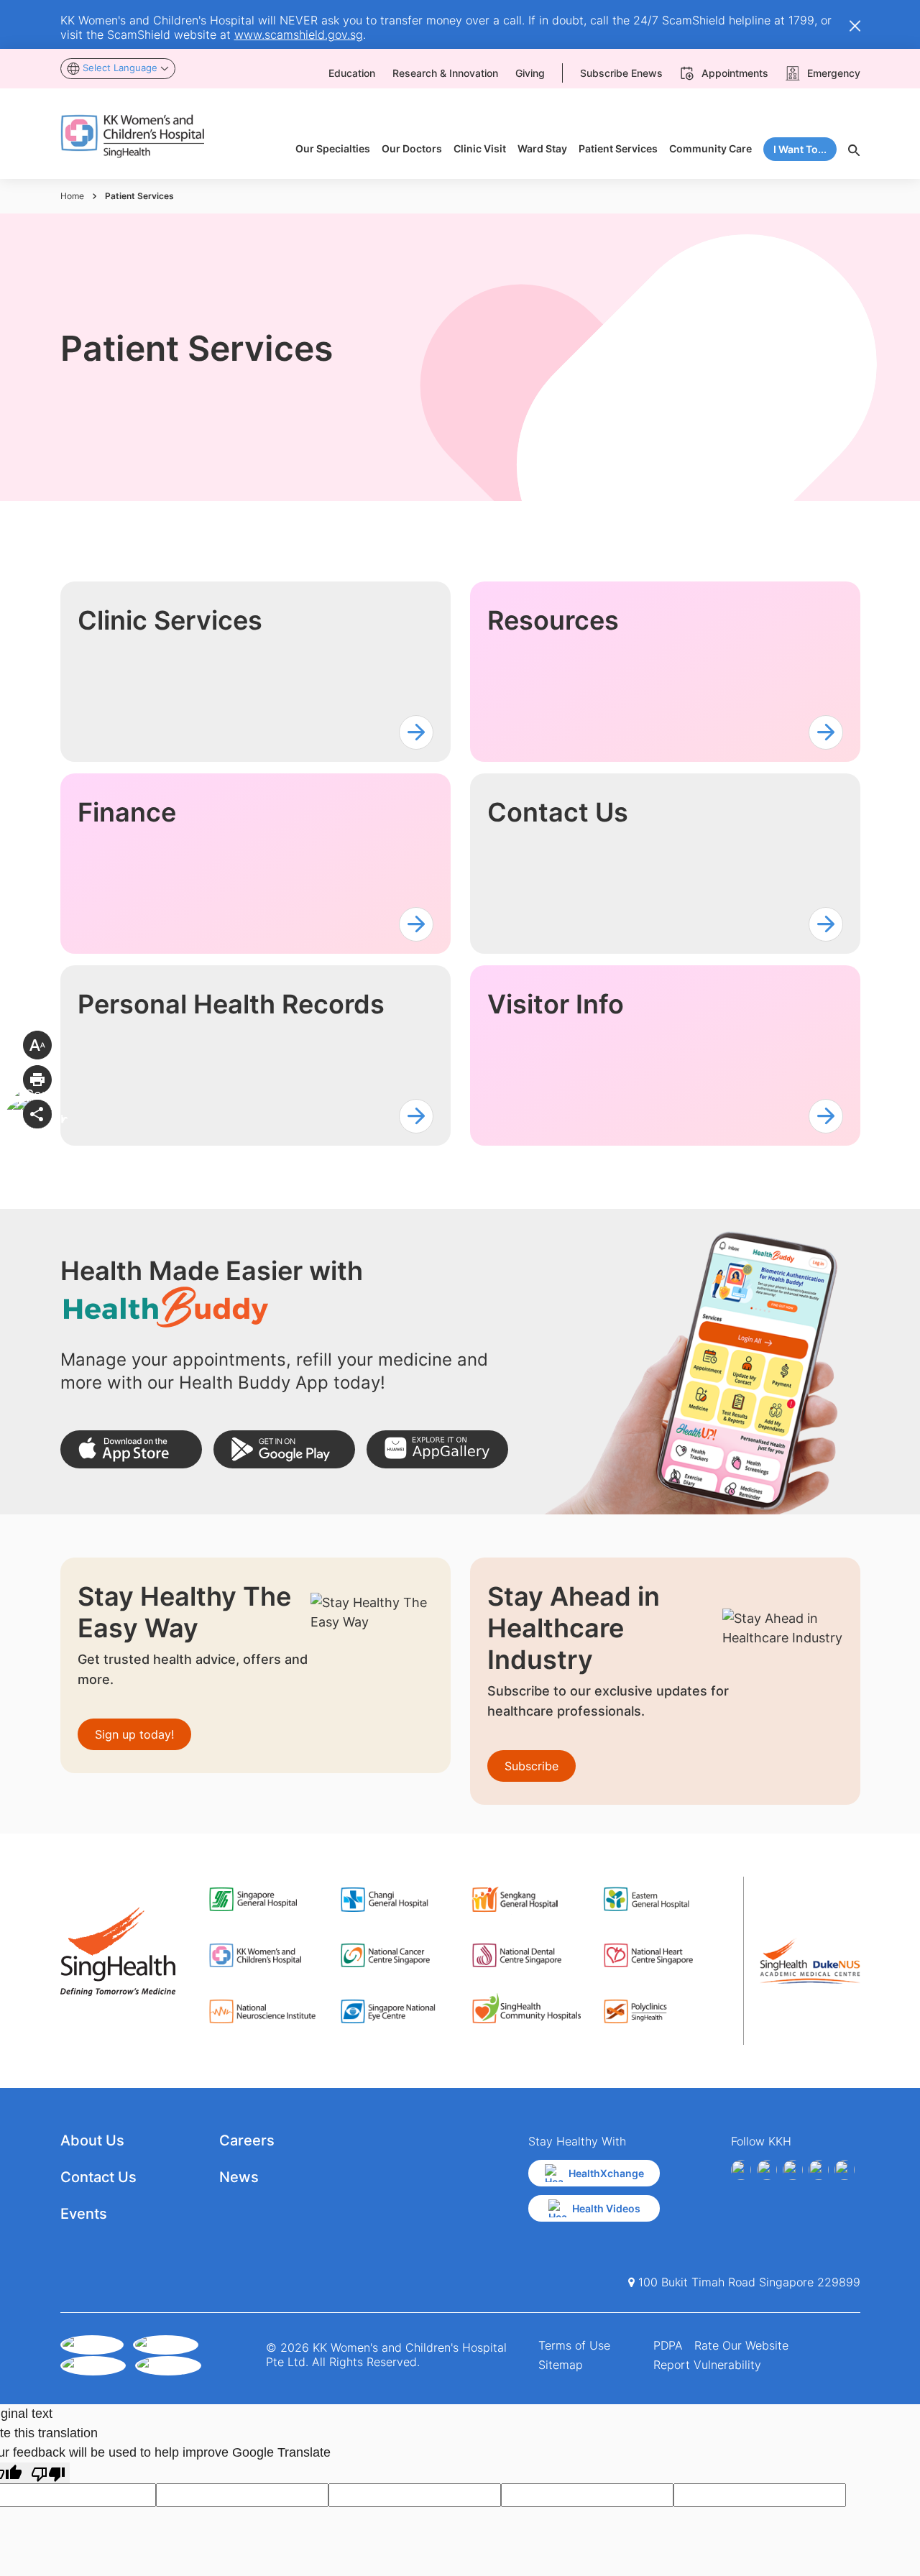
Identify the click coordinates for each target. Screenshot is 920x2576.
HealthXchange (606, 2173)
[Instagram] (793, 2170)
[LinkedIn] (819, 2170)
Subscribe (532, 1766)
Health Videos (606, 2208)
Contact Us (98, 2177)
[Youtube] (767, 2170)
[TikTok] (845, 2170)
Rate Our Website (741, 2345)
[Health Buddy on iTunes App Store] (131, 1449)
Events (84, 2214)
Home (72, 196)
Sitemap (561, 2365)
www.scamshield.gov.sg (299, 34)
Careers (247, 2140)
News (239, 2177)
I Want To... (800, 149)
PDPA (668, 2345)
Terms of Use (574, 2345)
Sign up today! (134, 1734)
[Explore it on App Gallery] (437, 1449)
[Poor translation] (48, 2473)
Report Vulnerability (707, 2365)
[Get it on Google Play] (284, 1449)
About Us (92, 2140)
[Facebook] (741, 2170)
